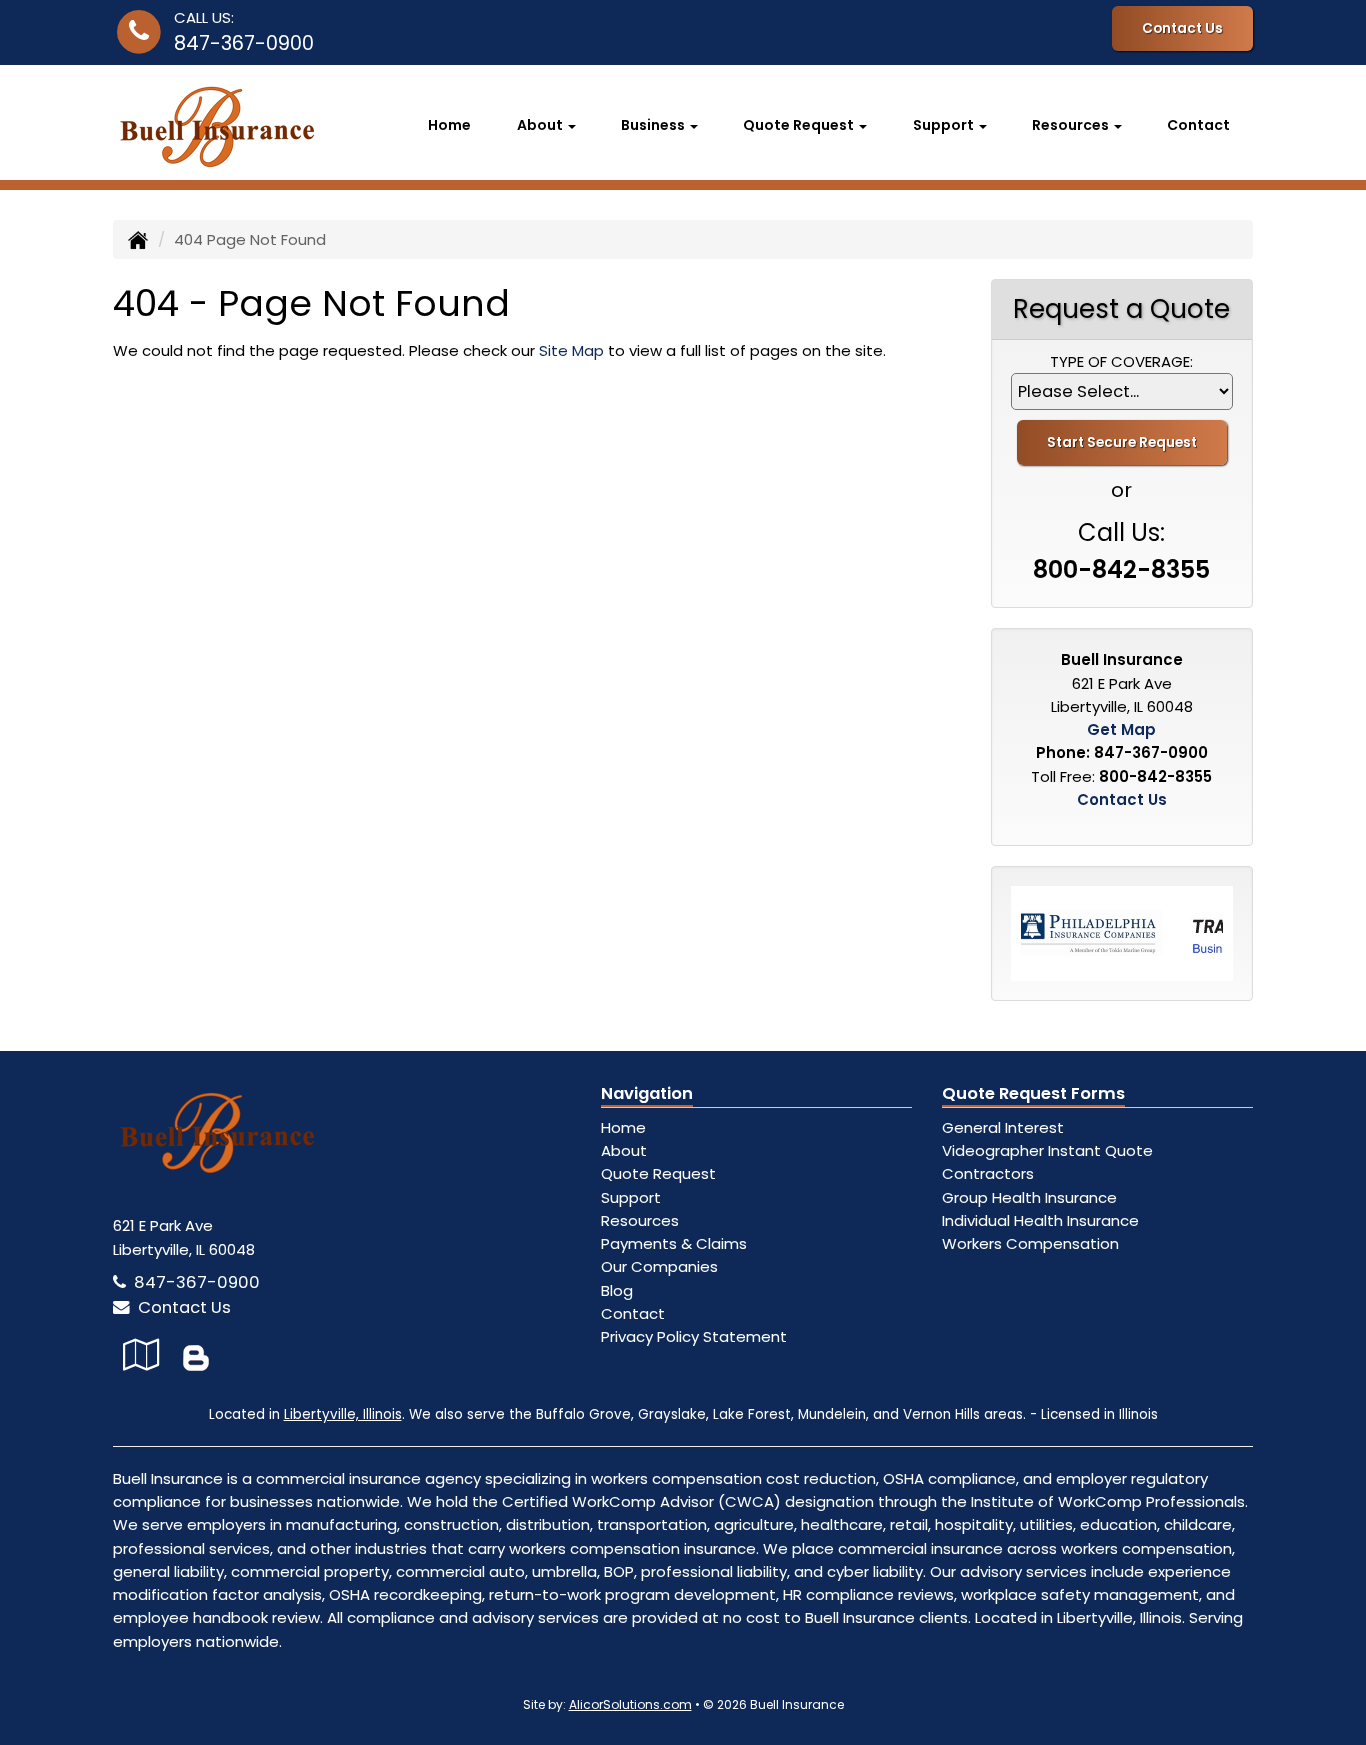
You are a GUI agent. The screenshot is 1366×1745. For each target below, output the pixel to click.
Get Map (1121, 729)
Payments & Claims (674, 1243)
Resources (640, 1220)
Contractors (988, 1173)
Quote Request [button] (800, 125)
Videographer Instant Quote (1047, 1150)
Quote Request (658, 1173)
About (624, 1150)
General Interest (1003, 1127)
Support (631, 1197)
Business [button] (654, 125)
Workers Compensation (1030, 1243)
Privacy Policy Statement (694, 1336)
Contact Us (1182, 28)
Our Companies (659, 1266)
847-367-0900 (244, 43)
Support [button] (945, 125)
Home (449, 125)
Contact (1198, 125)
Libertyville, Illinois (343, 1414)
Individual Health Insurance (1040, 1220)
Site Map (571, 350)
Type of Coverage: (1121, 361)
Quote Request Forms (1033, 1093)
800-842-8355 (1121, 569)
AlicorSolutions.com (630, 1704)
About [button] (541, 125)
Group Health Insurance (1029, 1197)
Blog (617, 1290)
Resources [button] (1072, 125)
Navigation (647, 1093)
